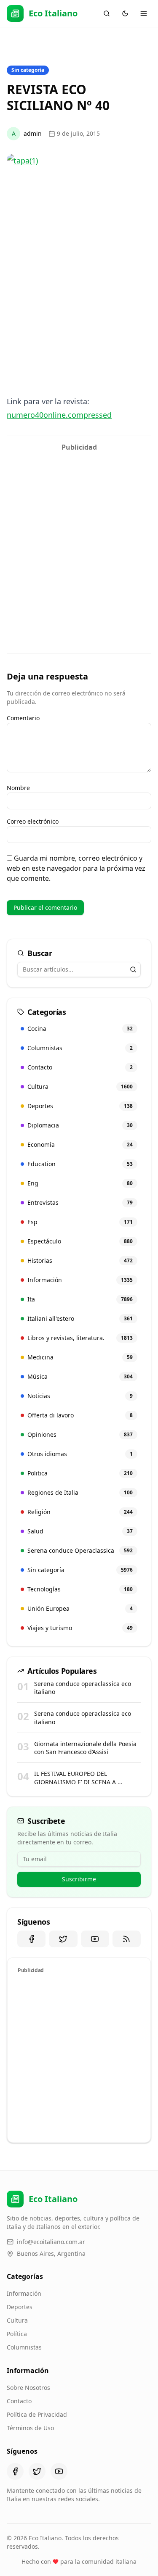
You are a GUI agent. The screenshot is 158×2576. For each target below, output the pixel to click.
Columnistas (24, 2347)
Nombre (18, 788)
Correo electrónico (33, 821)
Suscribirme (79, 1879)
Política (17, 2334)
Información (24, 2293)
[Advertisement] (79, 534)
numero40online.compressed (59, 415)
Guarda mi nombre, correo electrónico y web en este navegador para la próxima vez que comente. (76, 868)
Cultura (17, 2320)
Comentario (23, 718)
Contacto (19, 2401)
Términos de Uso (30, 2428)
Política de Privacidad (37, 2414)
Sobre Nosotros (28, 2388)
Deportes (20, 2307)
